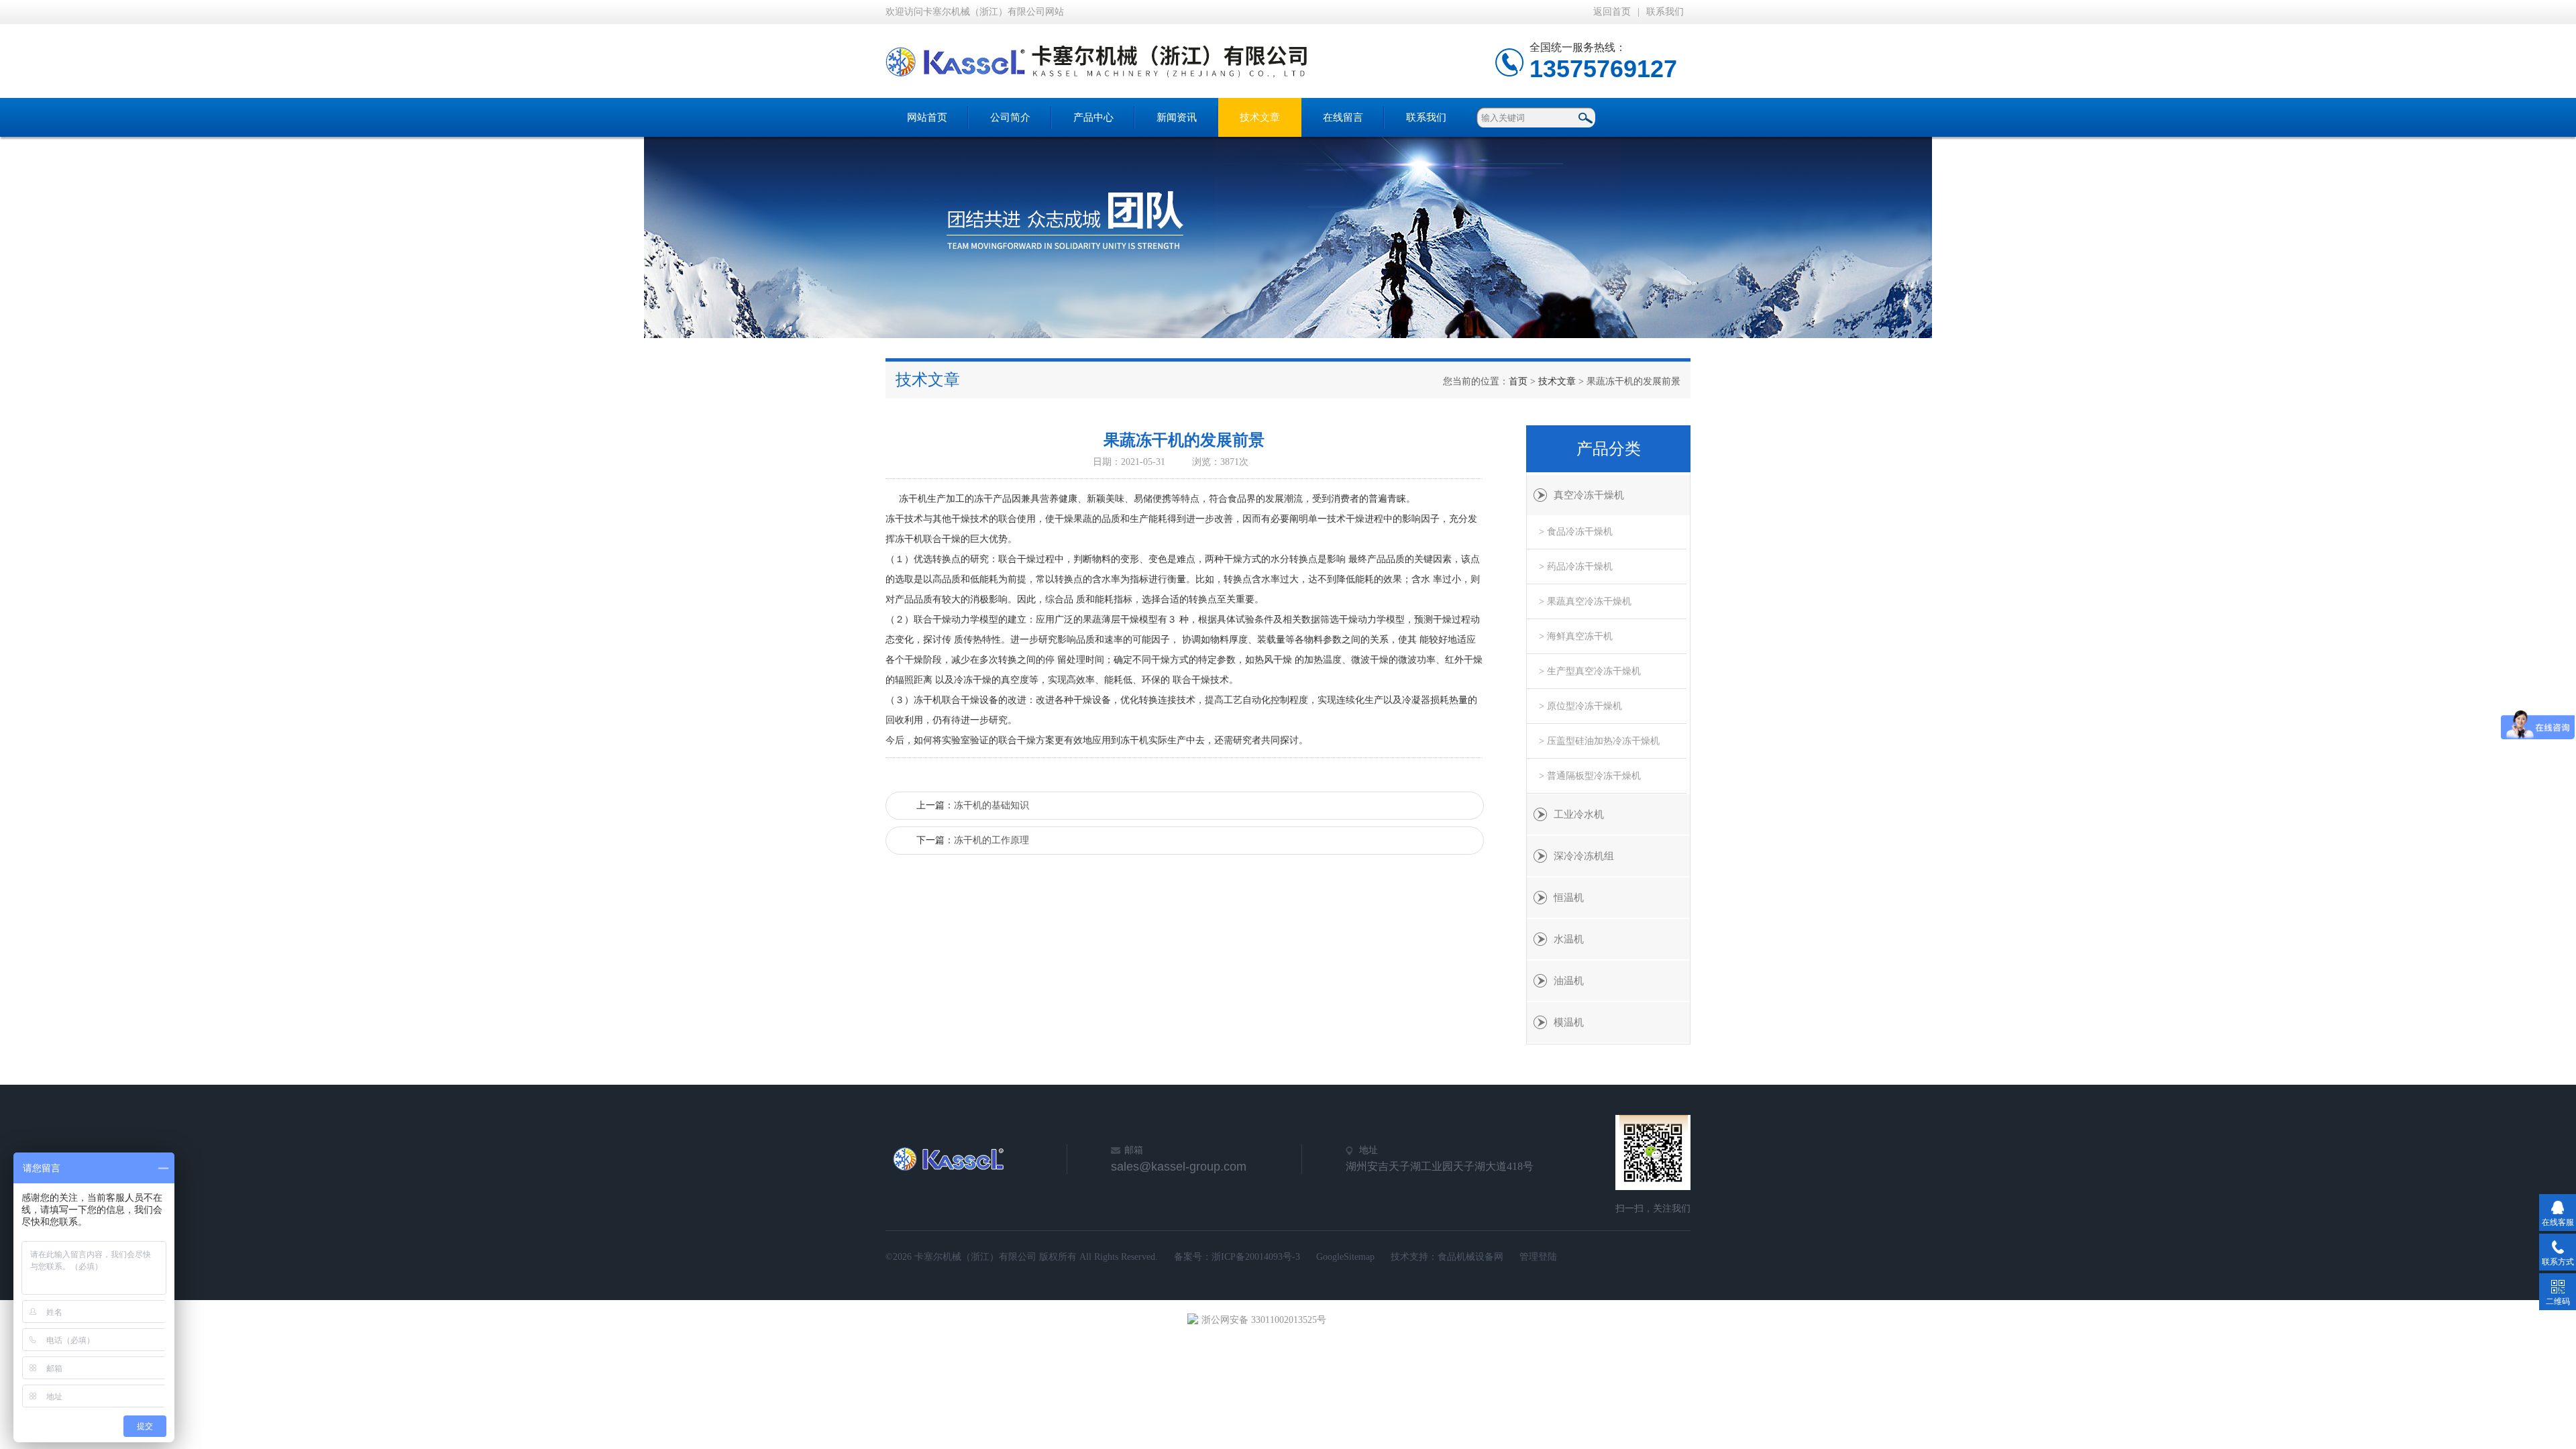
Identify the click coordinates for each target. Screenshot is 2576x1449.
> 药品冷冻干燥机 (1576, 567)
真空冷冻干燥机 (1589, 495)
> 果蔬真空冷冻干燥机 (1585, 601)
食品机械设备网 (1470, 1257)
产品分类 (1609, 449)
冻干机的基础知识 (991, 805)
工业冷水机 (1579, 814)
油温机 (1569, 981)
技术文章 (1260, 117)
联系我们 (1665, 12)
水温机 (1569, 939)
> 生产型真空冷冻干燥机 (1590, 671)
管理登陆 (1538, 1257)
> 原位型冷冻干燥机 (1580, 706)
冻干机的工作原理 (991, 840)
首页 (1518, 381)
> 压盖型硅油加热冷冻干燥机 (1599, 741)
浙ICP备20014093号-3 (1256, 1257)
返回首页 (1612, 12)
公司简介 (1010, 117)
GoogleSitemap (1345, 1257)
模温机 (1569, 1022)
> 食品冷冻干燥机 (1576, 532)
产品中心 (1093, 117)
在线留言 (1343, 117)
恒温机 (1569, 898)
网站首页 (927, 117)
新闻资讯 (1177, 117)
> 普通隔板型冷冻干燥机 (1590, 776)
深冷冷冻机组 (1584, 856)
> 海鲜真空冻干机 (1576, 636)
